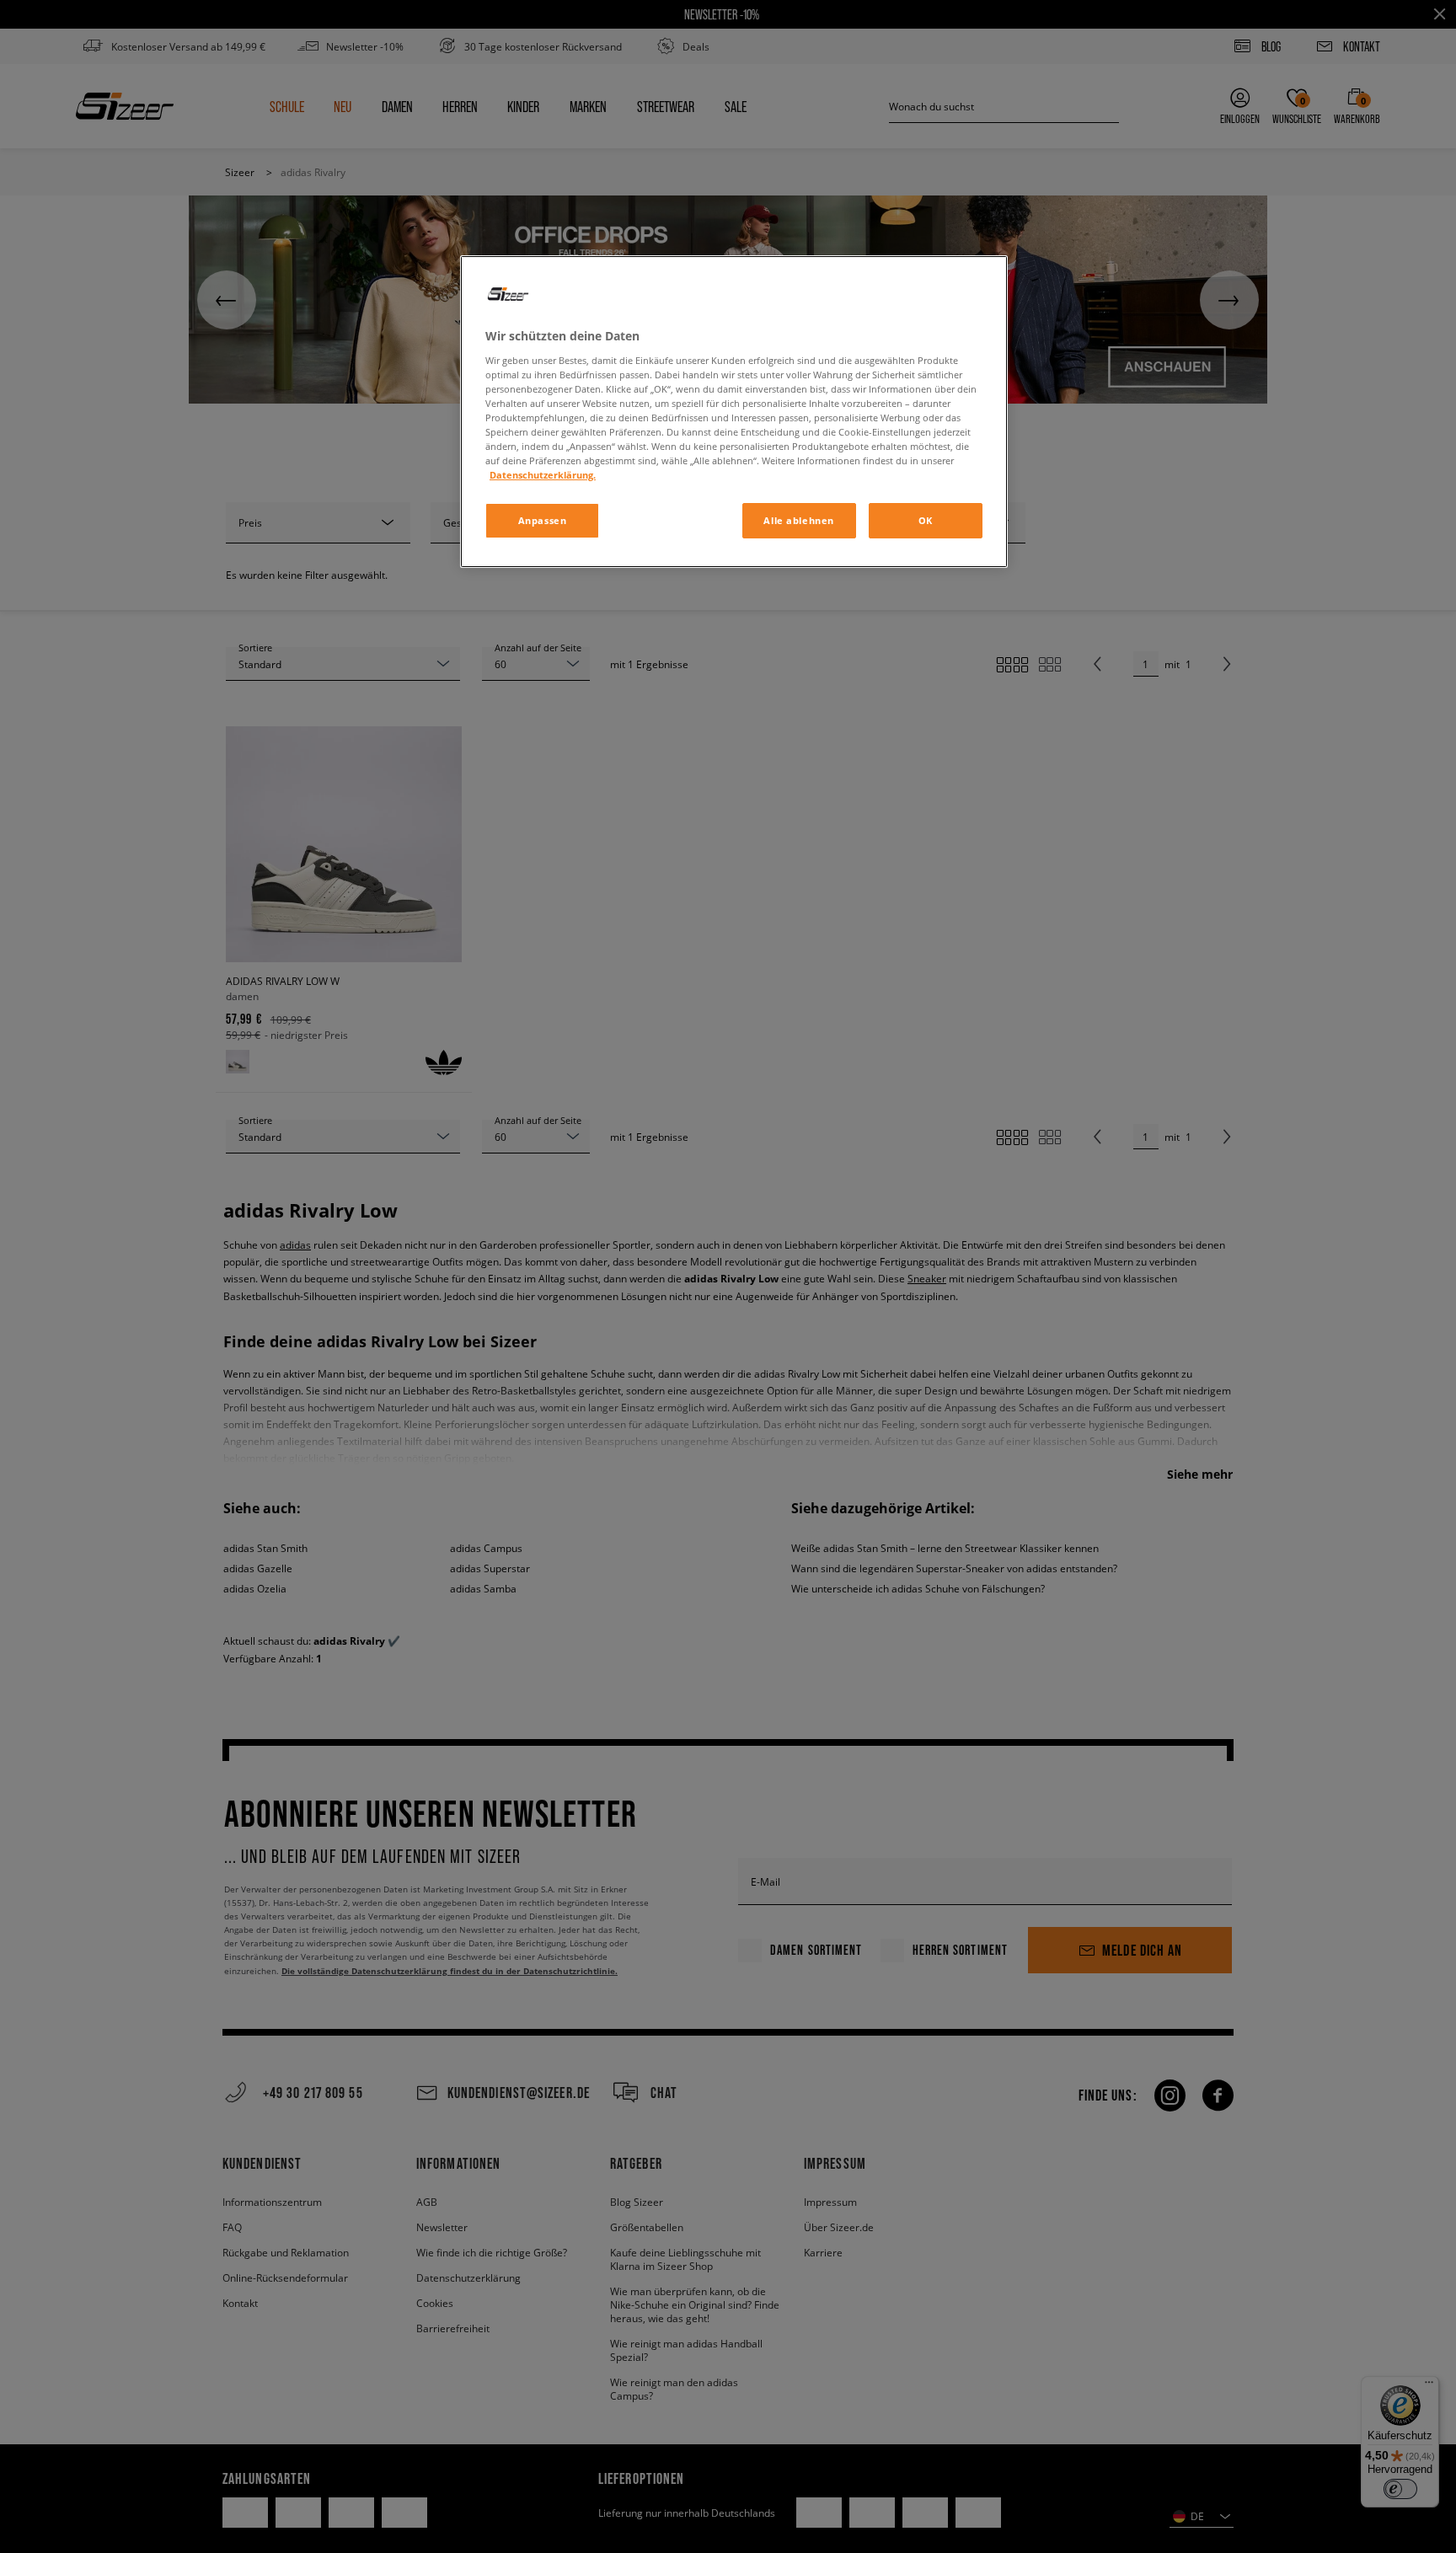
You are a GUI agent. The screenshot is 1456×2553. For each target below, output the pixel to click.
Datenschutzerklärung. (543, 475)
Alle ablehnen (798, 520)
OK (926, 520)
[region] (734, 412)
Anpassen (543, 520)
